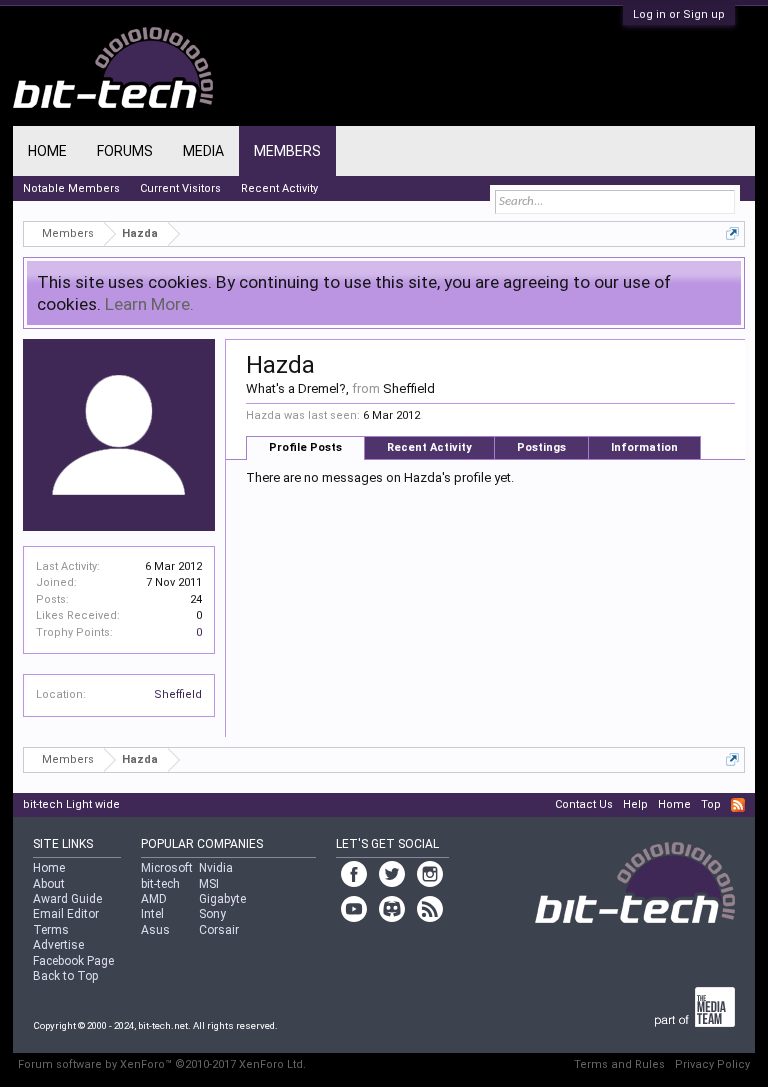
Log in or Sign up (679, 14)
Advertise (58, 945)
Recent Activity (429, 447)
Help (635, 804)
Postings (541, 447)
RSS (738, 805)
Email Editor (66, 914)
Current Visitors (180, 188)
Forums (125, 151)
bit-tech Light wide (71, 804)
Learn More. (149, 304)
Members (287, 151)
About (49, 884)
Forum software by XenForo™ (162, 1064)
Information (644, 447)
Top (711, 804)
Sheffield (178, 694)
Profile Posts (305, 447)
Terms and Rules (619, 1064)
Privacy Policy (712, 1064)
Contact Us (584, 804)
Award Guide (67, 899)
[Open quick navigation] (732, 233)
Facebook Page (73, 961)
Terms (51, 930)
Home (47, 151)
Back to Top (65, 976)
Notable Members (71, 188)
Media (203, 151)
